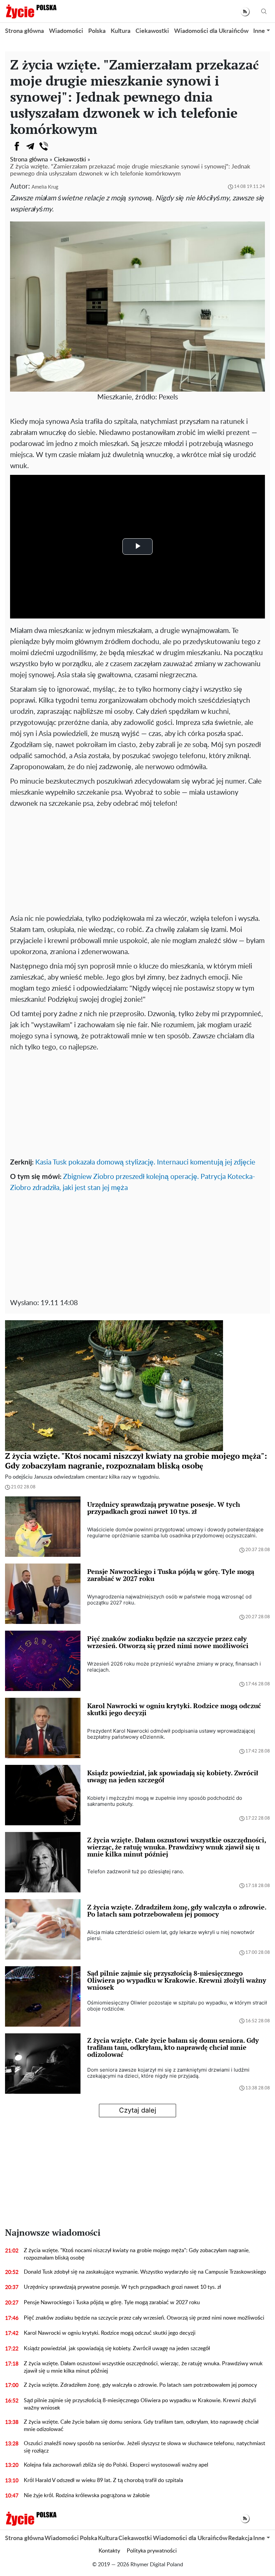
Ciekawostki (152, 31)
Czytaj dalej (138, 2110)
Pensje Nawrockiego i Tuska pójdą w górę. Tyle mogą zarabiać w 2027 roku (112, 2302)
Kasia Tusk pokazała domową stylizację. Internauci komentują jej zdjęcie (145, 1162)
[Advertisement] (137, 859)
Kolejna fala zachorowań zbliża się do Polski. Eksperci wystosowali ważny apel (116, 2465)
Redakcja (240, 2538)
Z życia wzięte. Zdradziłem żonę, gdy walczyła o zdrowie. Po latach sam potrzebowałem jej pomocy (140, 2385)
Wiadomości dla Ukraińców (211, 31)
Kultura (121, 31)
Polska (97, 31)
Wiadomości (66, 31)
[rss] (245, 12)
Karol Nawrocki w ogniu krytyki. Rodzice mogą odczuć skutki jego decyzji (110, 2333)
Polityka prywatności (152, 2551)
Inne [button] (259, 31)
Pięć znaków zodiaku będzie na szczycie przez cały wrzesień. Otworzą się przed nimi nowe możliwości (144, 2318)
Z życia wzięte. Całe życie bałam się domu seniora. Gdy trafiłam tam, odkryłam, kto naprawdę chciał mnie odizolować (141, 2426)
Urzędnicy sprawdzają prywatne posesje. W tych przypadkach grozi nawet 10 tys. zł (122, 2287)
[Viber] (44, 146)
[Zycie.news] (31, 11)
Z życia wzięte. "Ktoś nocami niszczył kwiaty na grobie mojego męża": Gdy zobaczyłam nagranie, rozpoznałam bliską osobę (137, 2254)
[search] (264, 12)
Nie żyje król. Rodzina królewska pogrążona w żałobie (87, 2495)
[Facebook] (17, 146)
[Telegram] (30, 146)
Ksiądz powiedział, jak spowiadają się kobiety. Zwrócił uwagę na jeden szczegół (117, 2348)
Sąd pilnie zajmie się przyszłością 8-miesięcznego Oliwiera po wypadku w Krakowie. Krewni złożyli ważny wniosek (140, 2404)
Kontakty (109, 2551)
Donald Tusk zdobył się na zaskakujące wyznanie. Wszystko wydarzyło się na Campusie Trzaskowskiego (145, 2272)
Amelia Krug (45, 187)
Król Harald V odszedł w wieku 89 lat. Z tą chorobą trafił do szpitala (103, 2480)
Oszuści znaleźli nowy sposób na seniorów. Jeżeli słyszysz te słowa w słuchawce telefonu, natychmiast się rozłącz (145, 2447)
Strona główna (24, 31)
